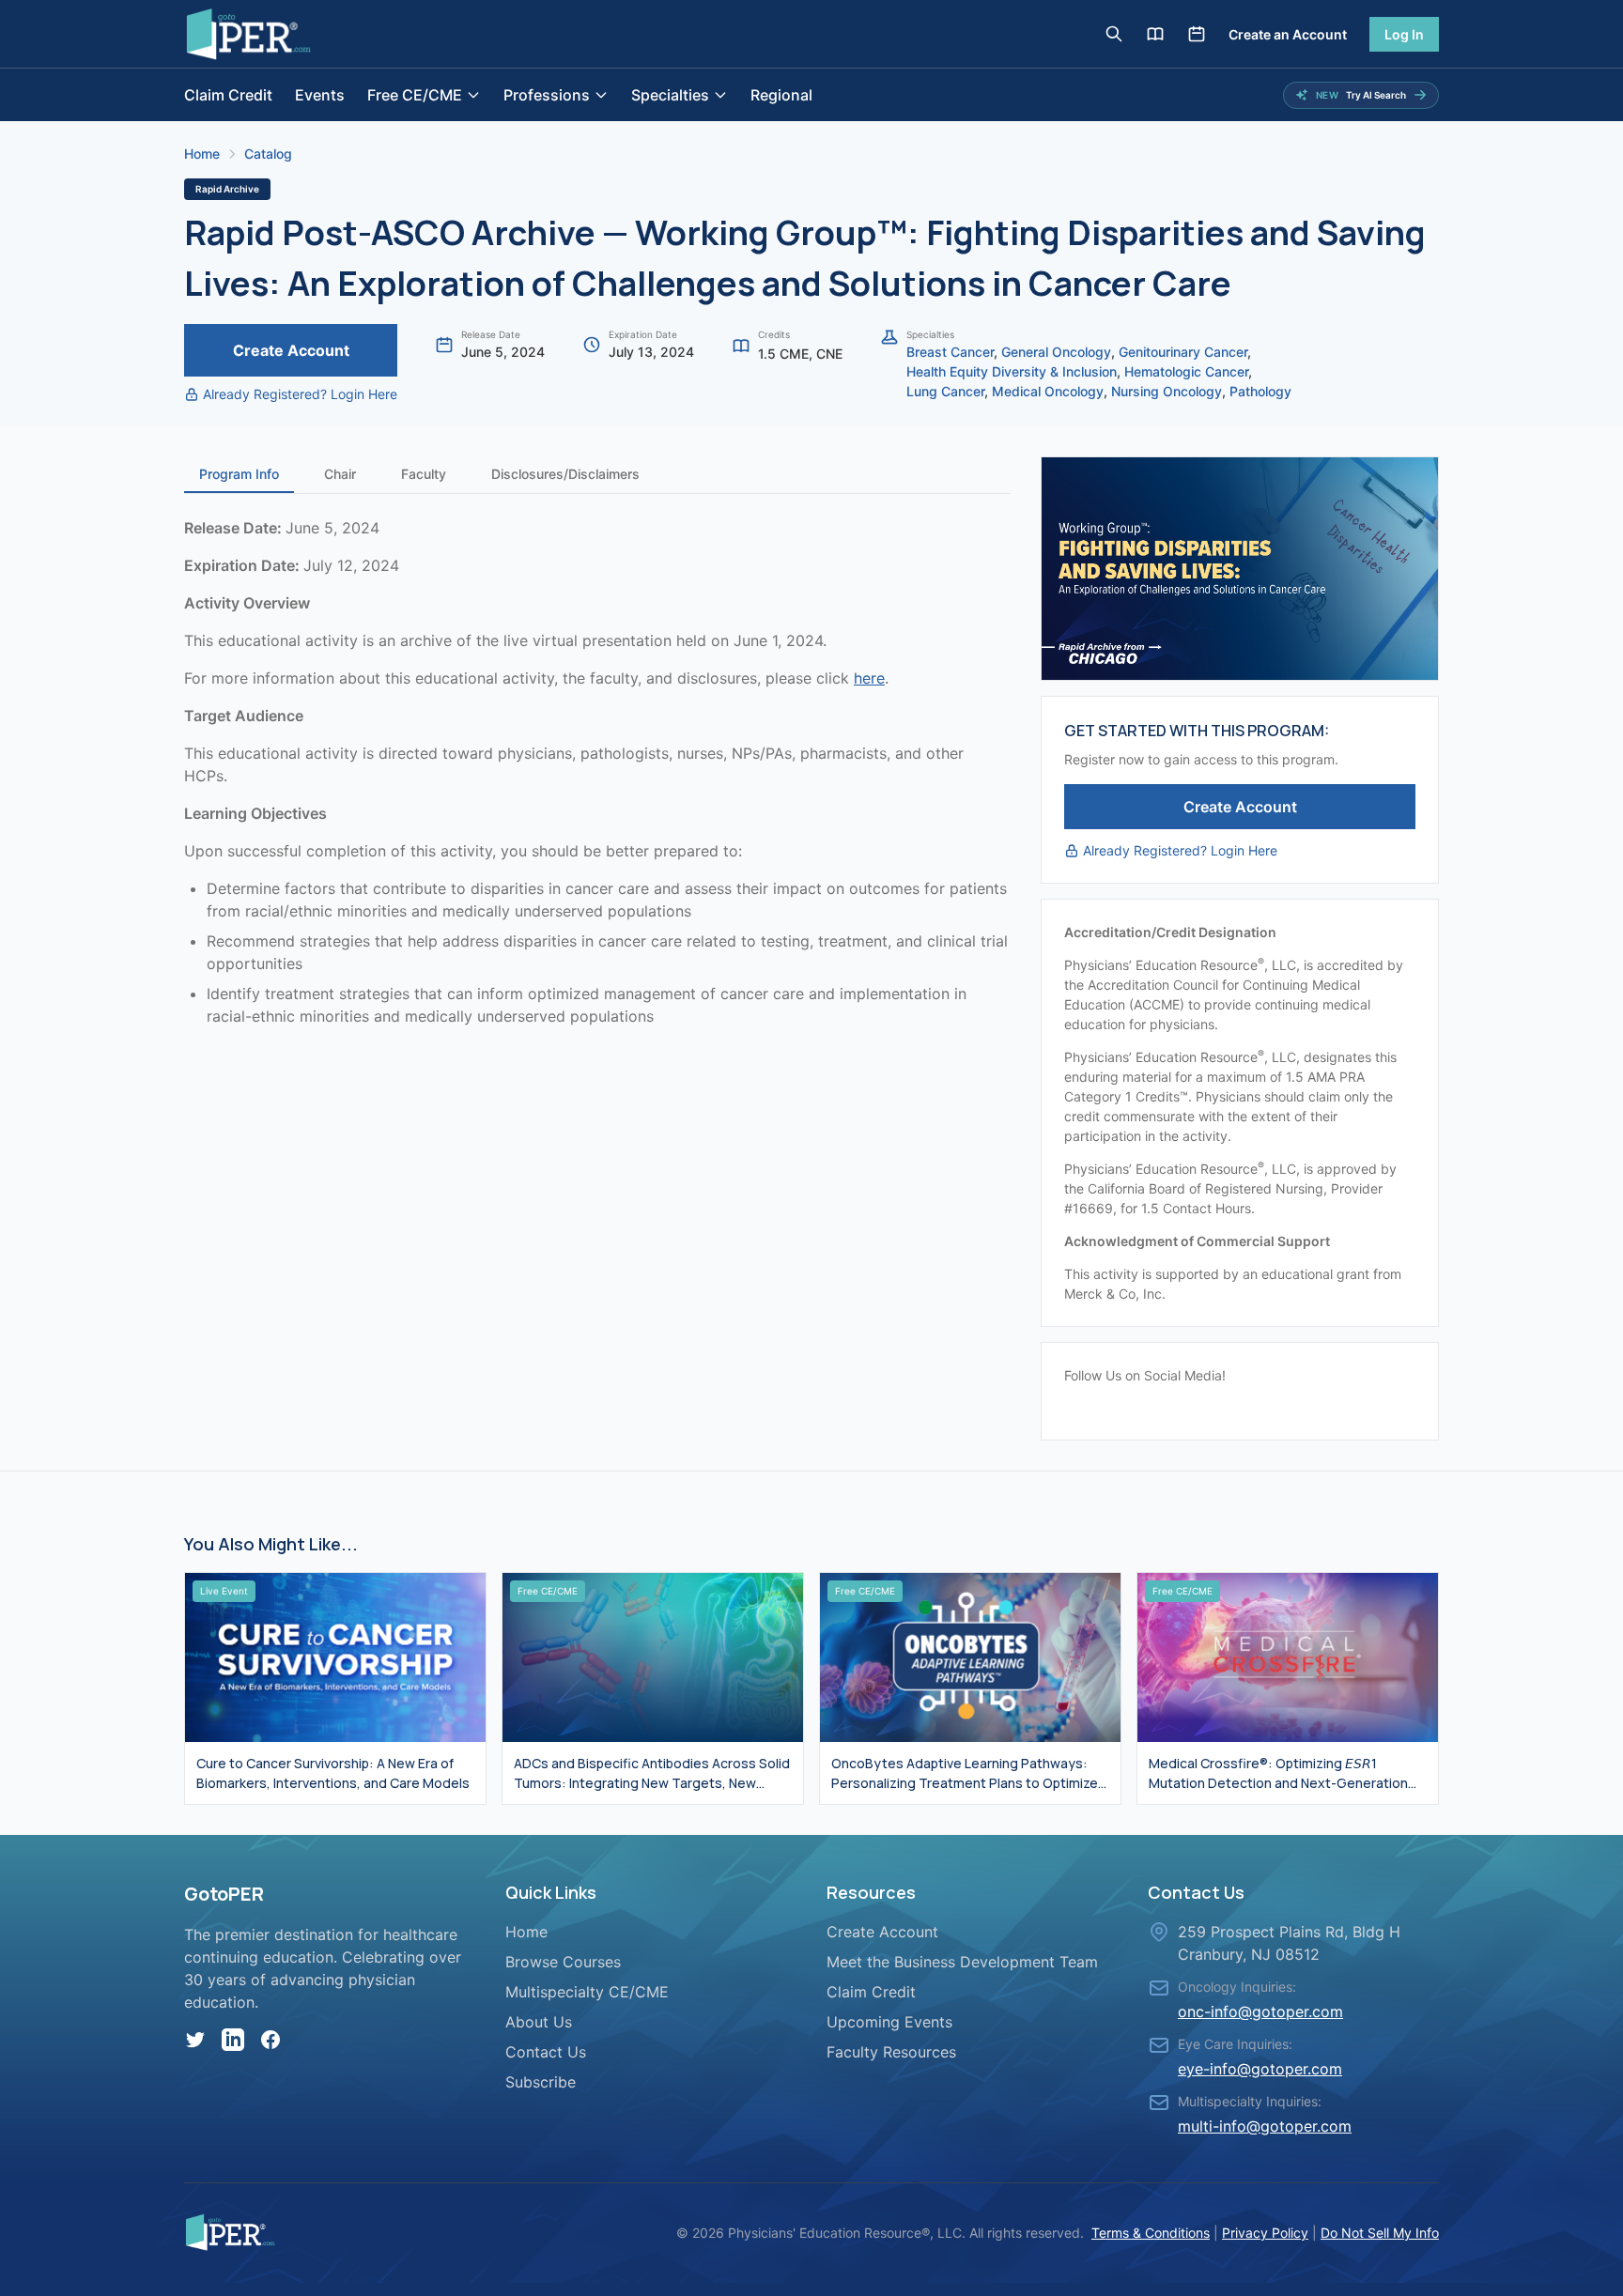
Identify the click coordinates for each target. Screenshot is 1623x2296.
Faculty (424, 474)
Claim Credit (228, 95)
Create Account (291, 350)
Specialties (670, 95)
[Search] (1114, 34)
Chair (340, 474)
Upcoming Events (889, 2022)
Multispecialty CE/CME (587, 1992)
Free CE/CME (415, 95)
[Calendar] (1197, 34)
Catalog (268, 154)
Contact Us (546, 2052)
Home (202, 154)
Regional (781, 95)
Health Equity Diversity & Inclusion (1012, 371)
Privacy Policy (1265, 2233)
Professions (547, 95)
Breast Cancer (950, 352)
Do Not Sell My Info (1380, 2233)
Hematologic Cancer (1186, 371)
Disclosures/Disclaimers (565, 474)
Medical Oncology (1048, 391)
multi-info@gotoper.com (1265, 2126)
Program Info (239, 474)
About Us (539, 2022)
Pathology (1260, 391)
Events (320, 95)
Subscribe (541, 2082)
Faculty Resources (891, 2052)
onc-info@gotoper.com (1260, 2011)
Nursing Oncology (1167, 391)
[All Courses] (1155, 34)
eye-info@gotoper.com (1260, 2069)
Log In (1404, 34)
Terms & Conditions (1151, 2233)
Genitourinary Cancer (1183, 352)
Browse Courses (563, 1962)
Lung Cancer (945, 391)
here (869, 678)
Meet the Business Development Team (962, 1962)
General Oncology (1056, 352)
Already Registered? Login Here (300, 394)
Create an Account (1288, 34)
